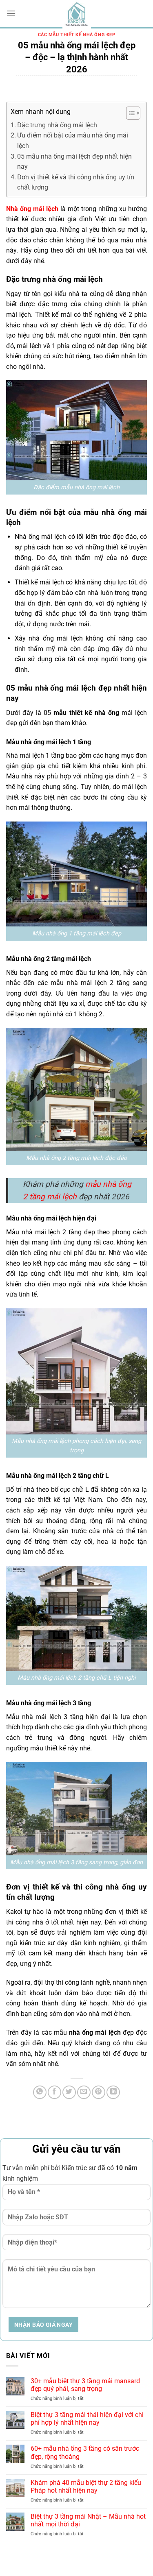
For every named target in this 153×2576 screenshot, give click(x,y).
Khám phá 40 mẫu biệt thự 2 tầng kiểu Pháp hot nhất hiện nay (86, 2487)
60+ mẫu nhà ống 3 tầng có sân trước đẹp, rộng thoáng (85, 2452)
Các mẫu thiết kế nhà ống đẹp (77, 35)
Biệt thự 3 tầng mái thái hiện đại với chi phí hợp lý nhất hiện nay (87, 2419)
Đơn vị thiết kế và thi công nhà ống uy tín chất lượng (76, 182)
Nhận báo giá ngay (43, 2325)
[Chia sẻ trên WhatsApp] (40, 2092)
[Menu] (11, 13)
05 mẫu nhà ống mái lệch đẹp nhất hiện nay (74, 162)
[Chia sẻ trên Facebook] (54, 2092)
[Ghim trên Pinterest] (99, 2092)
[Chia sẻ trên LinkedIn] (113, 2092)
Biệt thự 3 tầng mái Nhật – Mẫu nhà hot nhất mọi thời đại (88, 2520)
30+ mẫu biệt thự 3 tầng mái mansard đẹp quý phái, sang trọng (85, 2385)
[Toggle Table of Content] (129, 113)
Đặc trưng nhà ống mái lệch (57, 125)
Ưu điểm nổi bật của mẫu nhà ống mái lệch (73, 141)
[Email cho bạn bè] (84, 2092)
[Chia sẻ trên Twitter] (69, 2092)
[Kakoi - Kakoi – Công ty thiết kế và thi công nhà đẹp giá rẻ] (77, 14)
